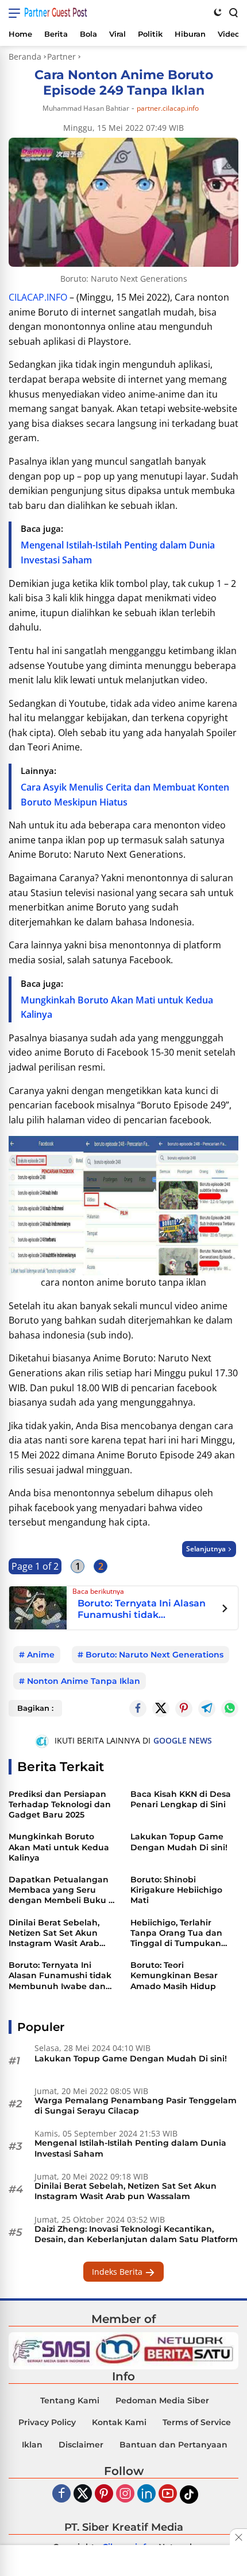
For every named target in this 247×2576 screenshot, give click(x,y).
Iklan (32, 2445)
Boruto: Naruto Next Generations (155, 1655)
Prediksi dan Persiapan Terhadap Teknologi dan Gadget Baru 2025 (60, 1804)
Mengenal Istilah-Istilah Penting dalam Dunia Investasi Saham (130, 2148)
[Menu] (16, 13)
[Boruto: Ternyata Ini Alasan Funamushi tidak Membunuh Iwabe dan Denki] (38, 1606)
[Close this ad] (238, 2537)
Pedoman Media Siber (162, 2400)
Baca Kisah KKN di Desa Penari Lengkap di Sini (181, 1799)
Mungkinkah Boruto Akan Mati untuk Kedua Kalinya (59, 1847)
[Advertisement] (123, 2562)
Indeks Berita (118, 2272)
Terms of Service (197, 2422)
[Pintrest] (184, 1709)
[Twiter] (83, 2494)
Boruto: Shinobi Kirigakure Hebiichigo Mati (176, 1890)
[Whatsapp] (230, 1709)
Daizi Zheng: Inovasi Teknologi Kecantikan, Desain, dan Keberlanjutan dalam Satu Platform (136, 2234)
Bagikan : (35, 1708)
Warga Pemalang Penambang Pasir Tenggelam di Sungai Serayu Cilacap (136, 2106)
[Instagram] (125, 2494)
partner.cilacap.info (168, 108)
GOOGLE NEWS (183, 1740)
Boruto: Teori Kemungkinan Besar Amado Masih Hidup (174, 1975)
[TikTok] (189, 2495)
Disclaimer (81, 2445)
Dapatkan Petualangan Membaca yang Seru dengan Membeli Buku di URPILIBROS (63, 1890)
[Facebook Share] (138, 1709)
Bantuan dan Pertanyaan (173, 2445)
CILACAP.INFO (38, 297)
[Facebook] (61, 2494)
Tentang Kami (70, 2400)
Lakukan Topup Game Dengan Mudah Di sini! (179, 1842)
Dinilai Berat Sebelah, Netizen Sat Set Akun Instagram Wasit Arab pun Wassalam (54, 1933)
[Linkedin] (146, 2494)
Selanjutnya (206, 1549)
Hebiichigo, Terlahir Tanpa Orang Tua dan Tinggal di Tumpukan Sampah (176, 1933)
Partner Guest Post (56, 12)
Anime (41, 1655)
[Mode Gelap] (218, 12)
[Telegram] (207, 1709)
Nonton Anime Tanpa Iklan (84, 1681)
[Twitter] (161, 1709)
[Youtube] (168, 2494)
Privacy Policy (47, 2422)
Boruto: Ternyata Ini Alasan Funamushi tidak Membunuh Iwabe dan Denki (142, 1609)
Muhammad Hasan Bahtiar (86, 108)
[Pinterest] (104, 2494)
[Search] (233, 12)
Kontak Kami (119, 2422)
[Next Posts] (225, 1610)
